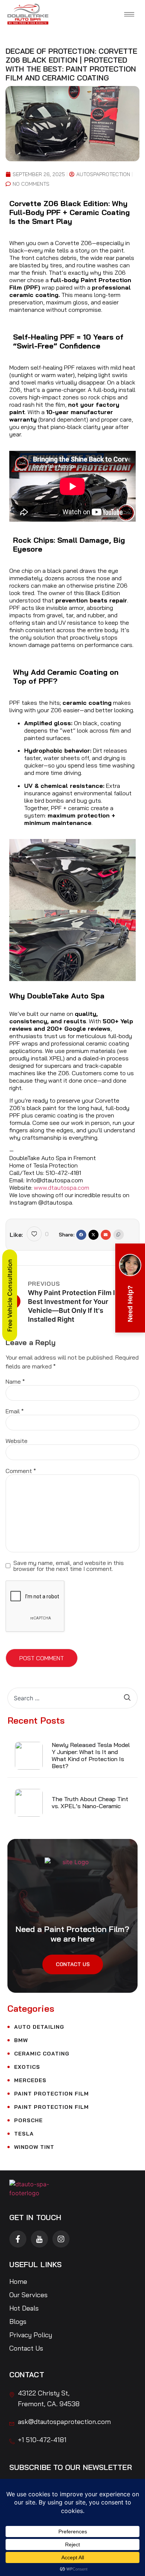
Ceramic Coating (42, 2054)
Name (15, 1381)
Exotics (27, 2067)
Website (17, 1441)
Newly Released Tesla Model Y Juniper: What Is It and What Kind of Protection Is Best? (91, 1756)
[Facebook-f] (18, 2239)
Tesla (24, 2134)
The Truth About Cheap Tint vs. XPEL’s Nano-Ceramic (90, 1802)
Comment (21, 1471)
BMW (21, 2040)
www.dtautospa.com (62, 1188)
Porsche (28, 2120)
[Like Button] (34, 1234)
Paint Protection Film (51, 2094)
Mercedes (30, 2080)
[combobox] (66, 1698)
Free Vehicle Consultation (10, 1295)
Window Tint (34, 2147)
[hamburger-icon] (129, 14)
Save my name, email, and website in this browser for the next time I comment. (69, 1566)
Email (15, 1411)
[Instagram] (61, 2239)
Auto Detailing (39, 2027)
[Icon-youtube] (39, 2239)
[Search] (131, 1698)
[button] (81, 1235)
